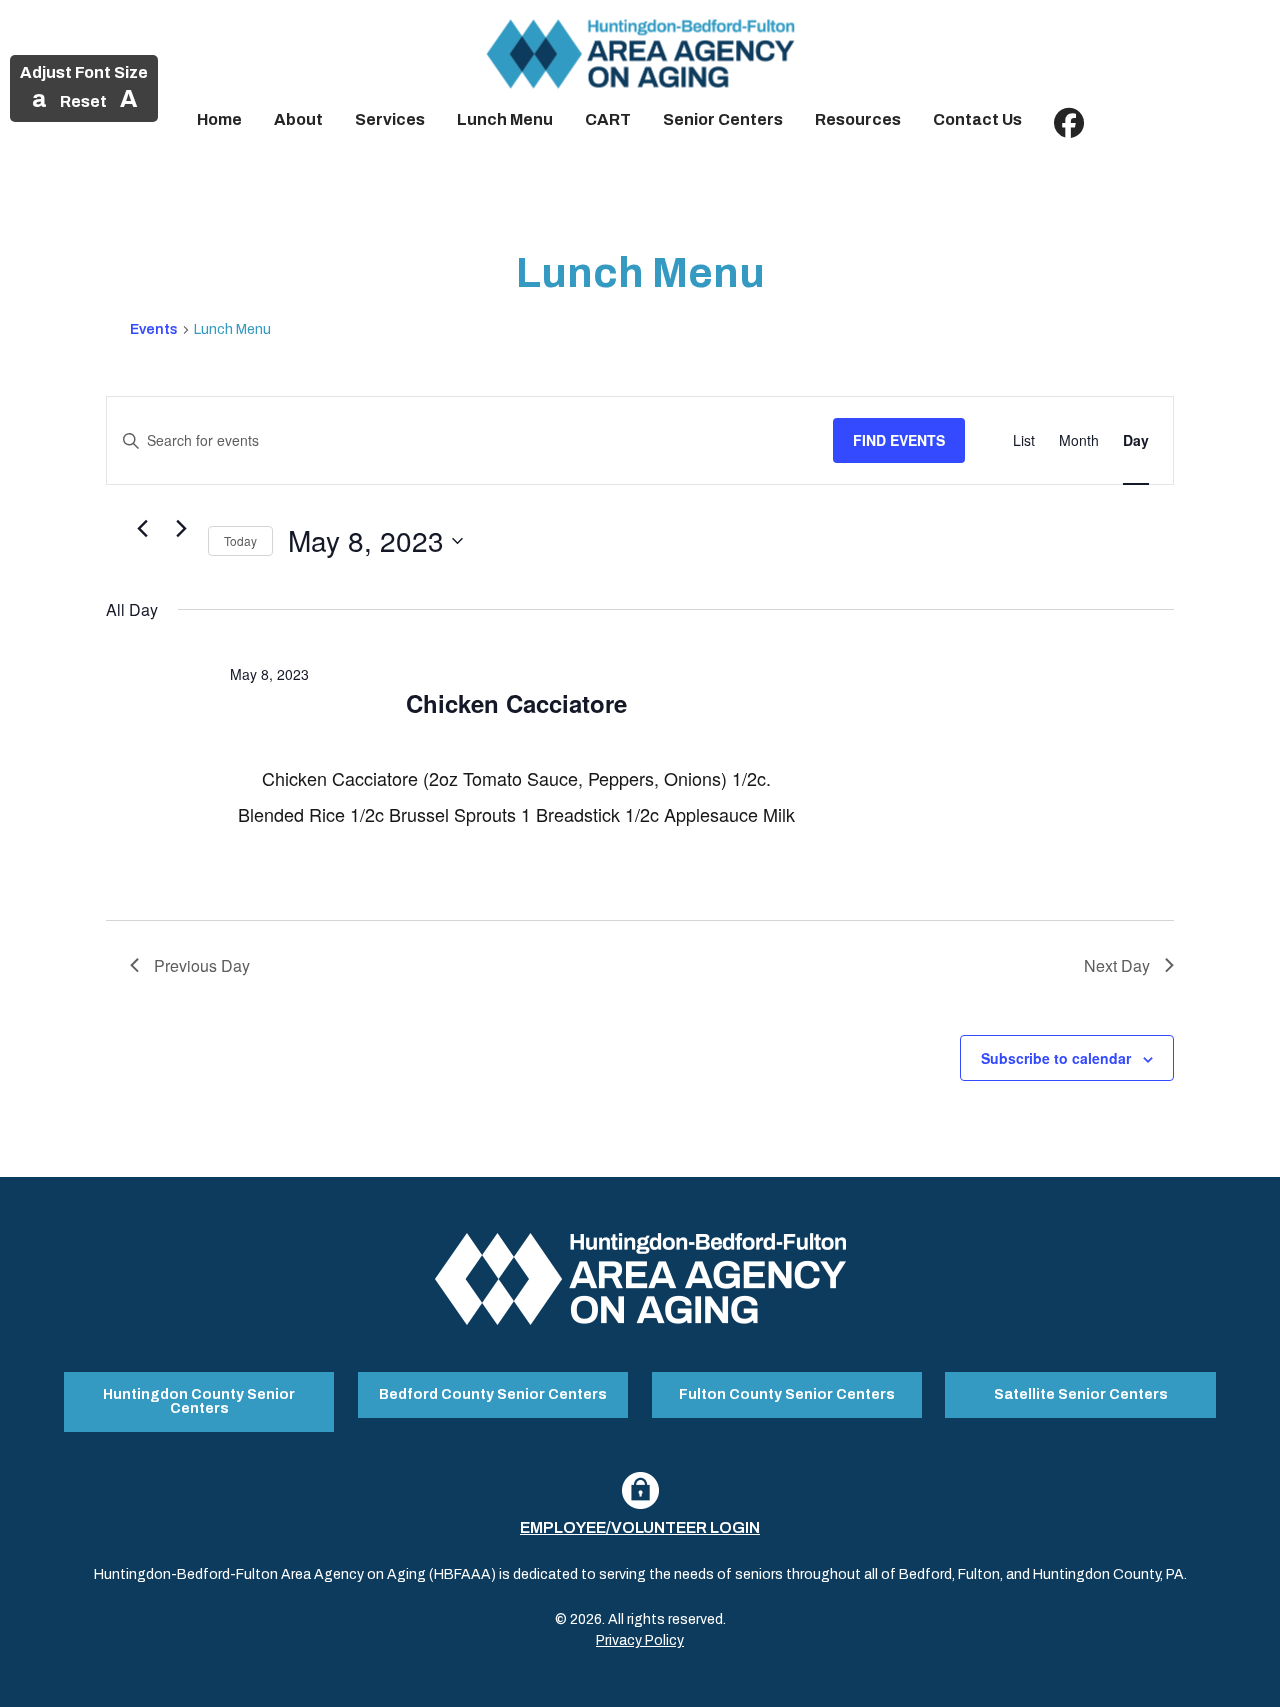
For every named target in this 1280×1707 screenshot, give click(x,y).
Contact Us (977, 119)
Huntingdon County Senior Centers (199, 1401)
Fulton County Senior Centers (787, 1394)
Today (240, 540)
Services (390, 119)
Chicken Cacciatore (516, 703)
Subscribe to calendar (1056, 1058)
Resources (858, 119)
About (298, 119)
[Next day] (181, 529)
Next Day (1117, 965)
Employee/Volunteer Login (640, 1527)
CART (608, 119)
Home (219, 119)
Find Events (899, 440)
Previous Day (202, 965)
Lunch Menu (505, 119)
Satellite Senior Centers (1081, 1394)
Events (154, 329)
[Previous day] (142, 529)
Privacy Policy (640, 1640)
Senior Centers (723, 119)
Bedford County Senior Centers (493, 1394)
